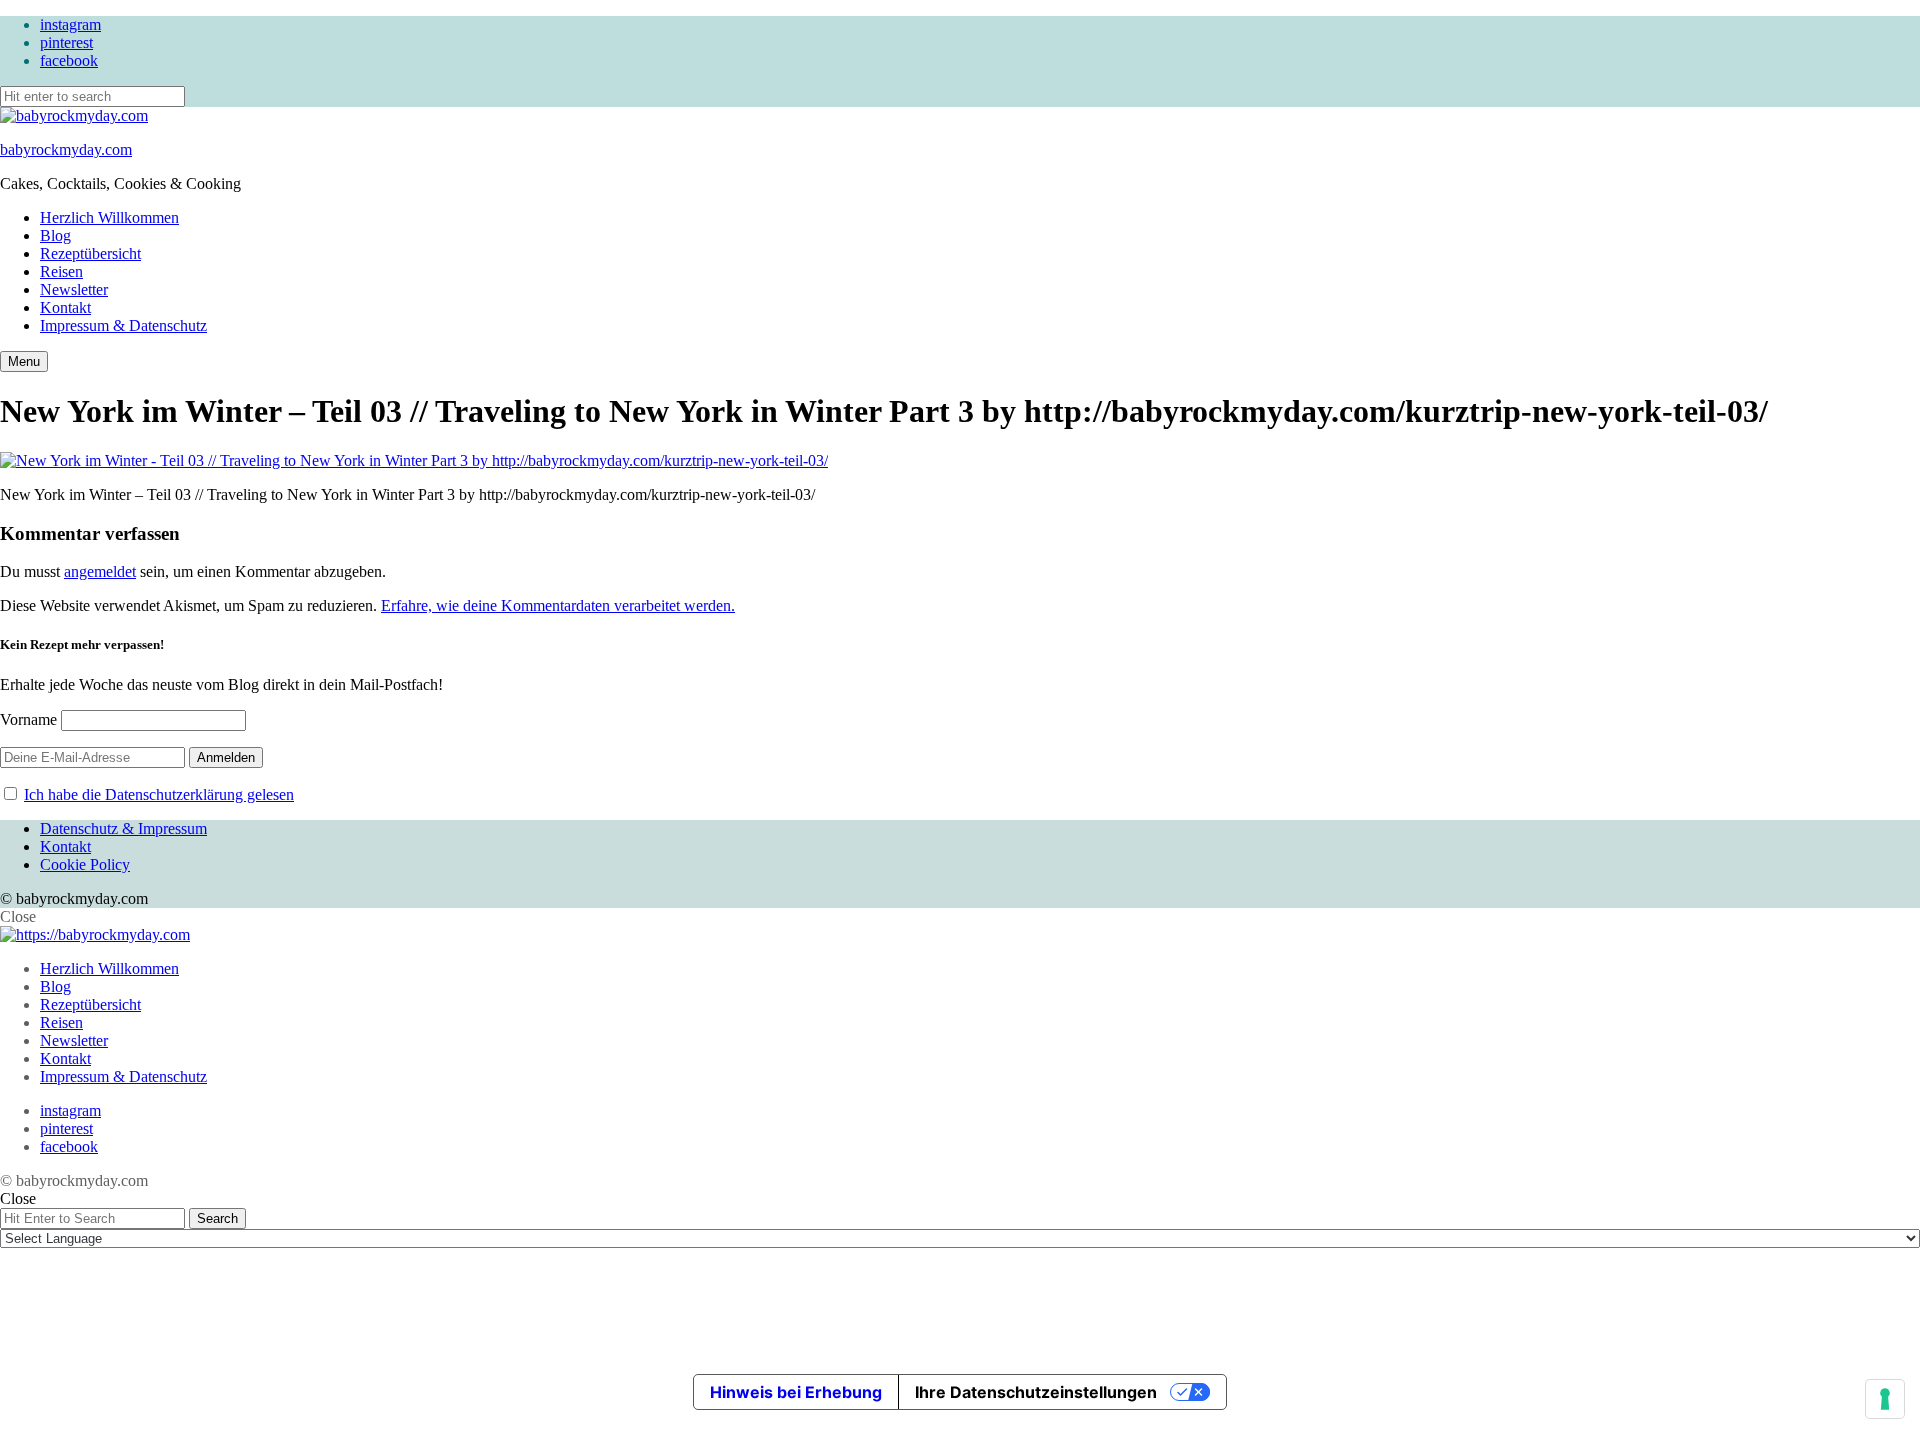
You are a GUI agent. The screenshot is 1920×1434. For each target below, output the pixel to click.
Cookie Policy (85, 864)
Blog (55, 235)
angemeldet (100, 571)
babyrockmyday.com (66, 149)
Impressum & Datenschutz (123, 325)
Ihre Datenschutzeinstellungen (1036, 1392)
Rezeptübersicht (90, 253)
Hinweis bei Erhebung (796, 1392)
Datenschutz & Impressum (123, 828)
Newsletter (74, 289)
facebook (69, 60)
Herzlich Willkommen (109, 217)
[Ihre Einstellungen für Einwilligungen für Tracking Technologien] (1885, 1399)
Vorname (28, 719)
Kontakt (65, 307)
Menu (24, 361)
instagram (70, 24)
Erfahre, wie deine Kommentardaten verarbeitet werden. (558, 605)
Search (217, 1218)
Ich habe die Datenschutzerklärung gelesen (159, 794)
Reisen (61, 271)
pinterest (66, 42)
